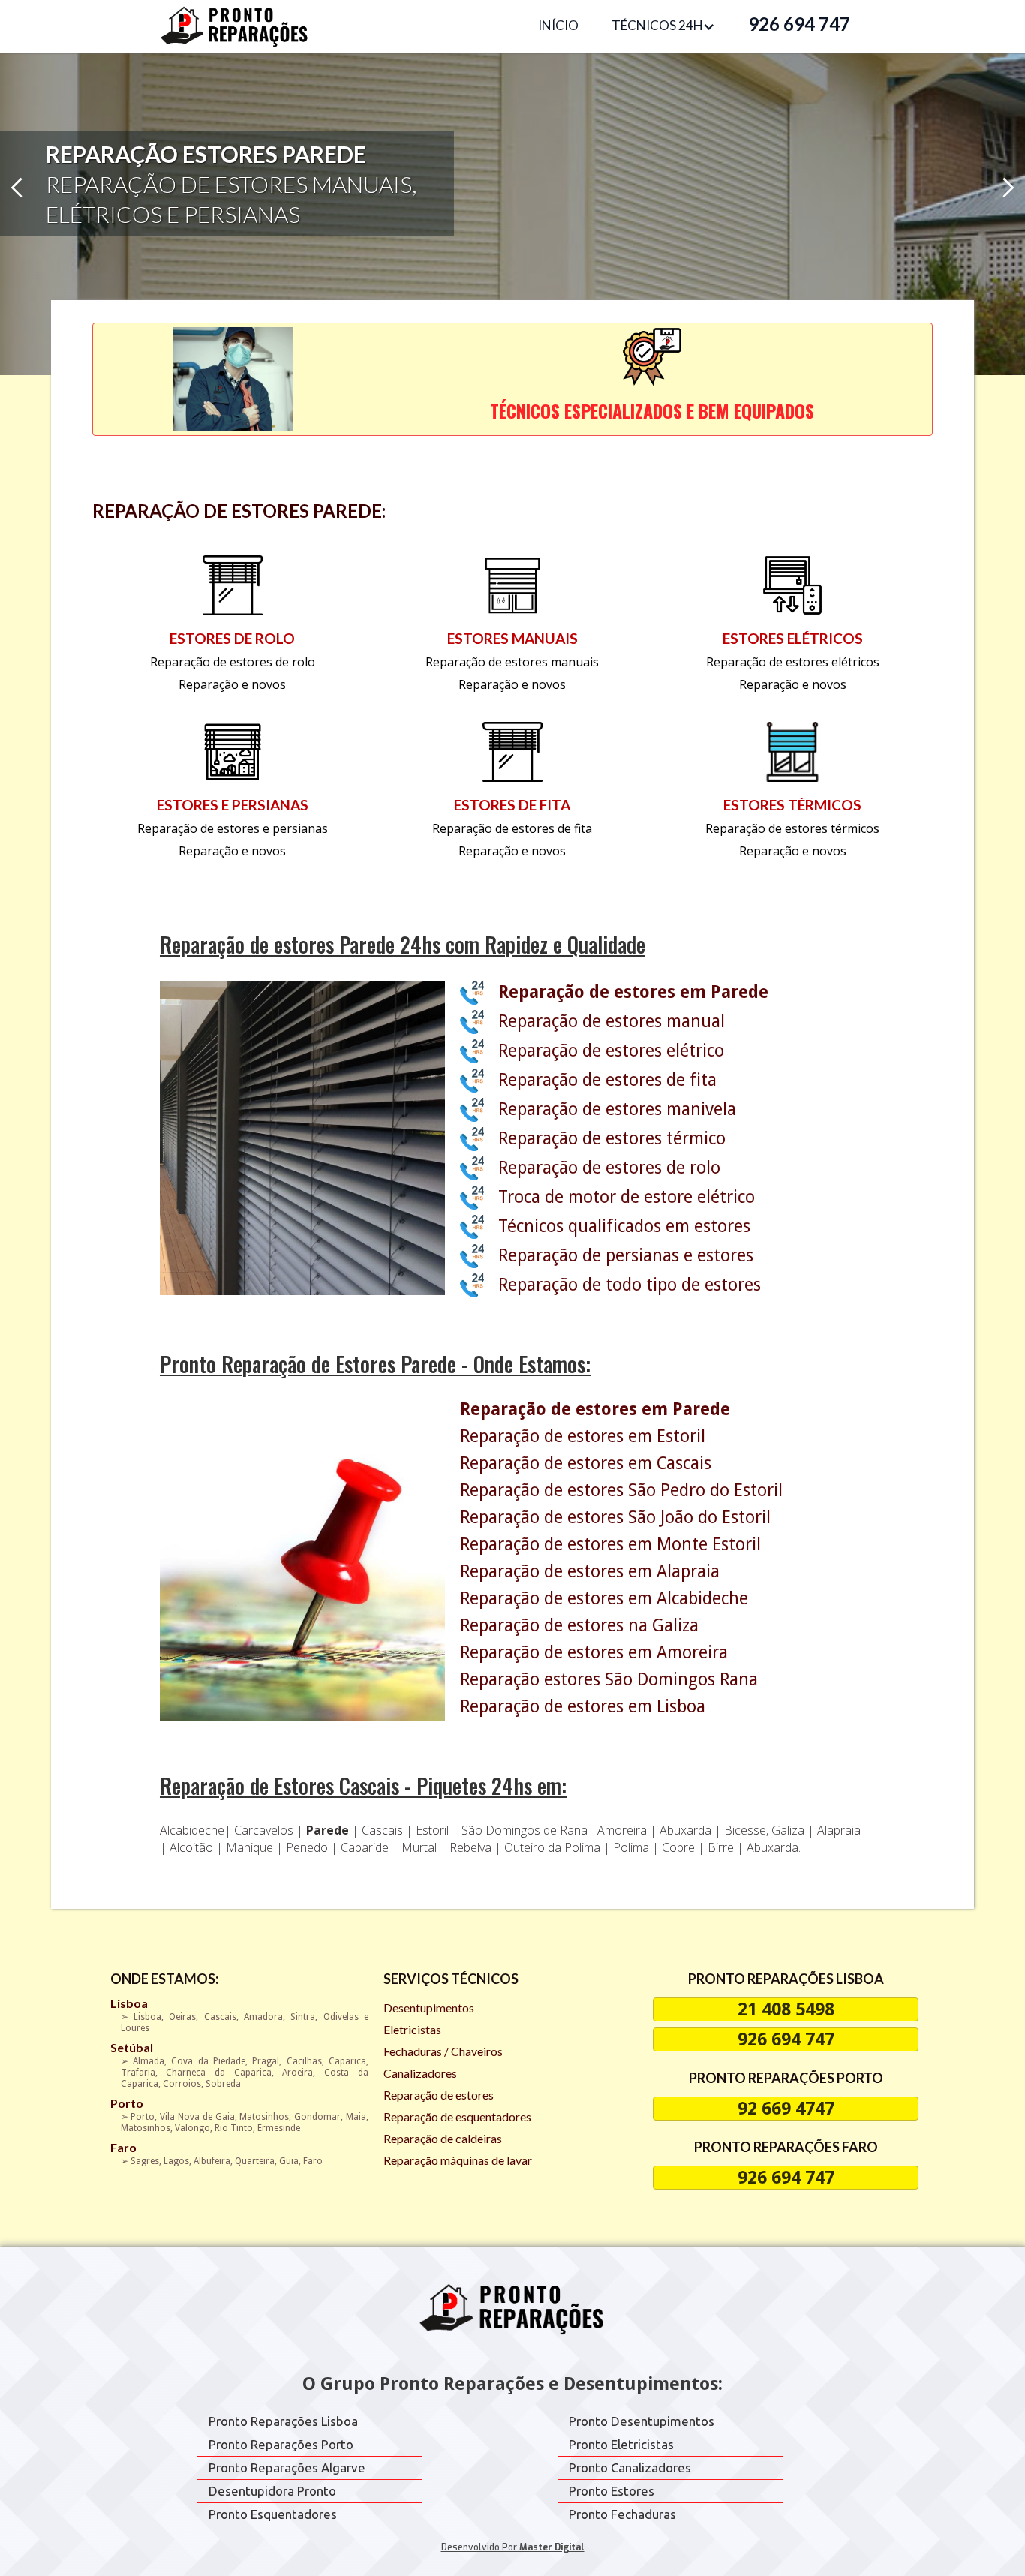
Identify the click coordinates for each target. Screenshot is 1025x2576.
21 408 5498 (786, 2009)
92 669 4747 (786, 2109)
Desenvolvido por (513, 2547)
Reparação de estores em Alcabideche (604, 1599)
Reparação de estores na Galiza (579, 1626)
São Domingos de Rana (525, 1830)
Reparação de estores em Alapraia (590, 1572)
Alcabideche (192, 1830)
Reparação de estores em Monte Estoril (610, 1545)
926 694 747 (799, 24)
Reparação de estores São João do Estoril (615, 1518)
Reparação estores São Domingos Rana (609, 1680)
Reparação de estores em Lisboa (583, 1707)
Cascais (384, 1830)
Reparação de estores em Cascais (586, 1464)
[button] (663, 26)
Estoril (434, 1830)
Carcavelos (265, 1830)
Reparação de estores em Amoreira (594, 1653)
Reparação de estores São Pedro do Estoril (621, 1491)
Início (558, 25)
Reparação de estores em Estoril (583, 1437)
